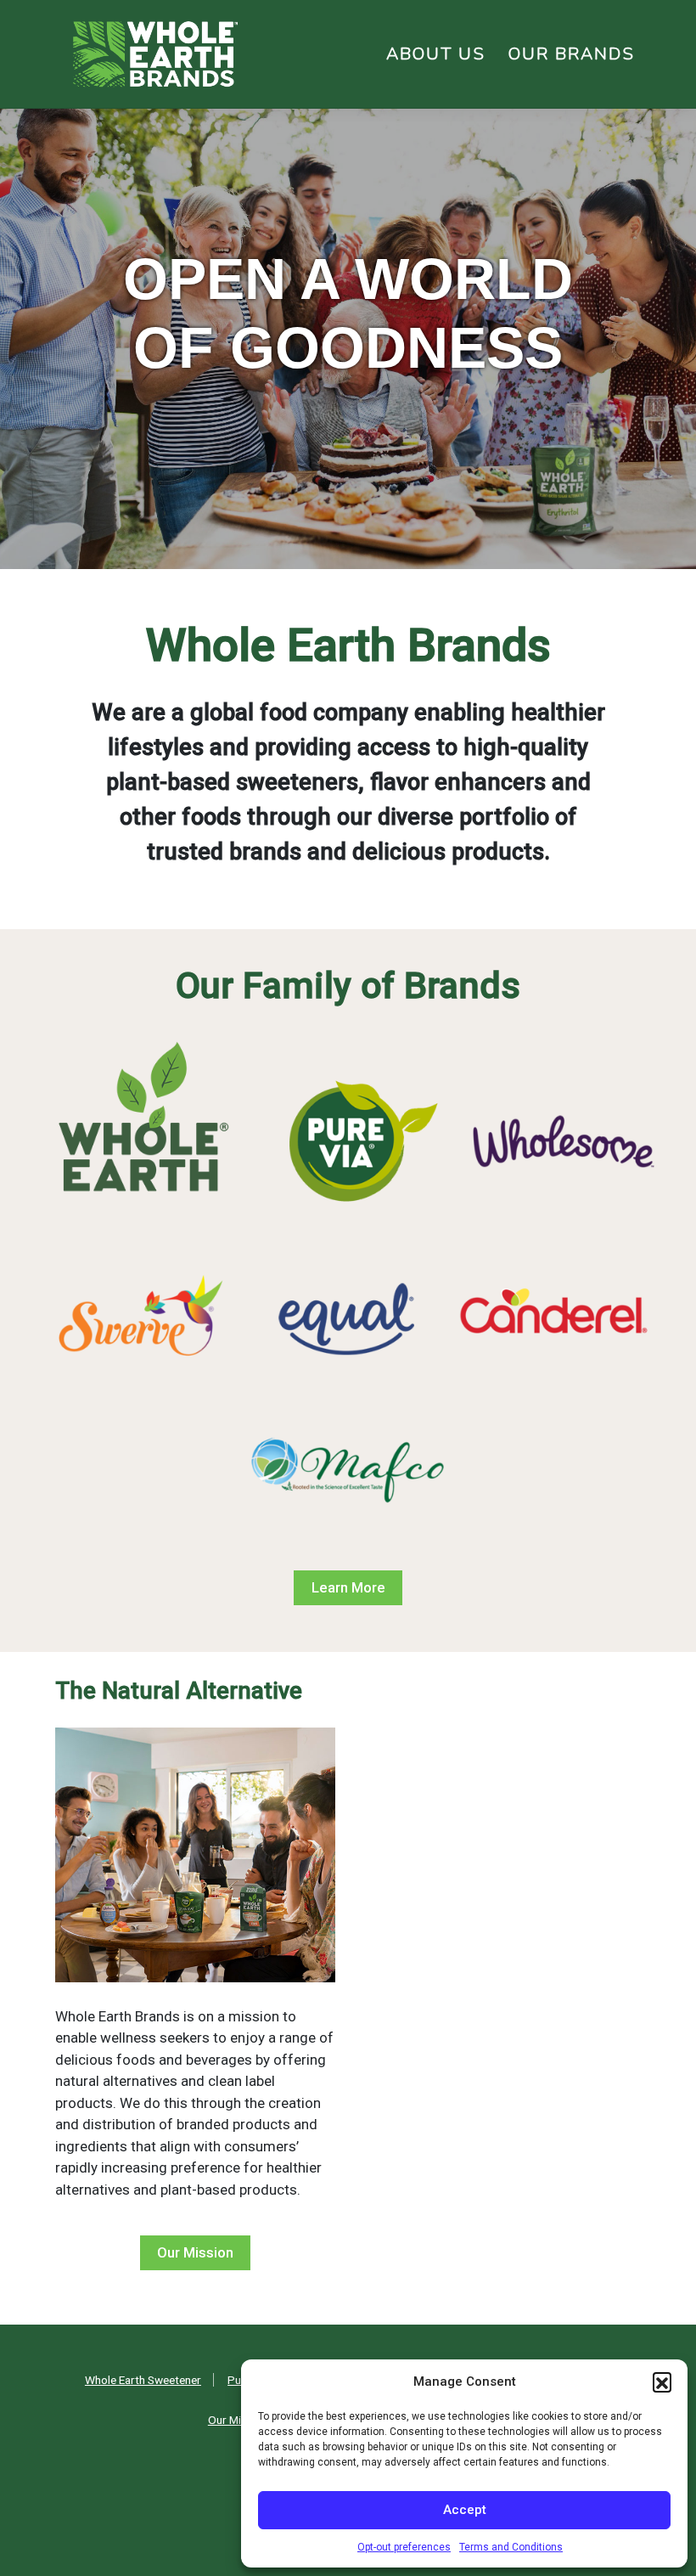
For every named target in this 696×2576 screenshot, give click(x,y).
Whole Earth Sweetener (143, 2380)
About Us (436, 54)
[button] (662, 2382)
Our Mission (195, 2252)
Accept (465, 2510)
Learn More (348, 1587)
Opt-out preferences (404, 2547)
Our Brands (572, 54)
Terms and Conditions (511, 2547)
